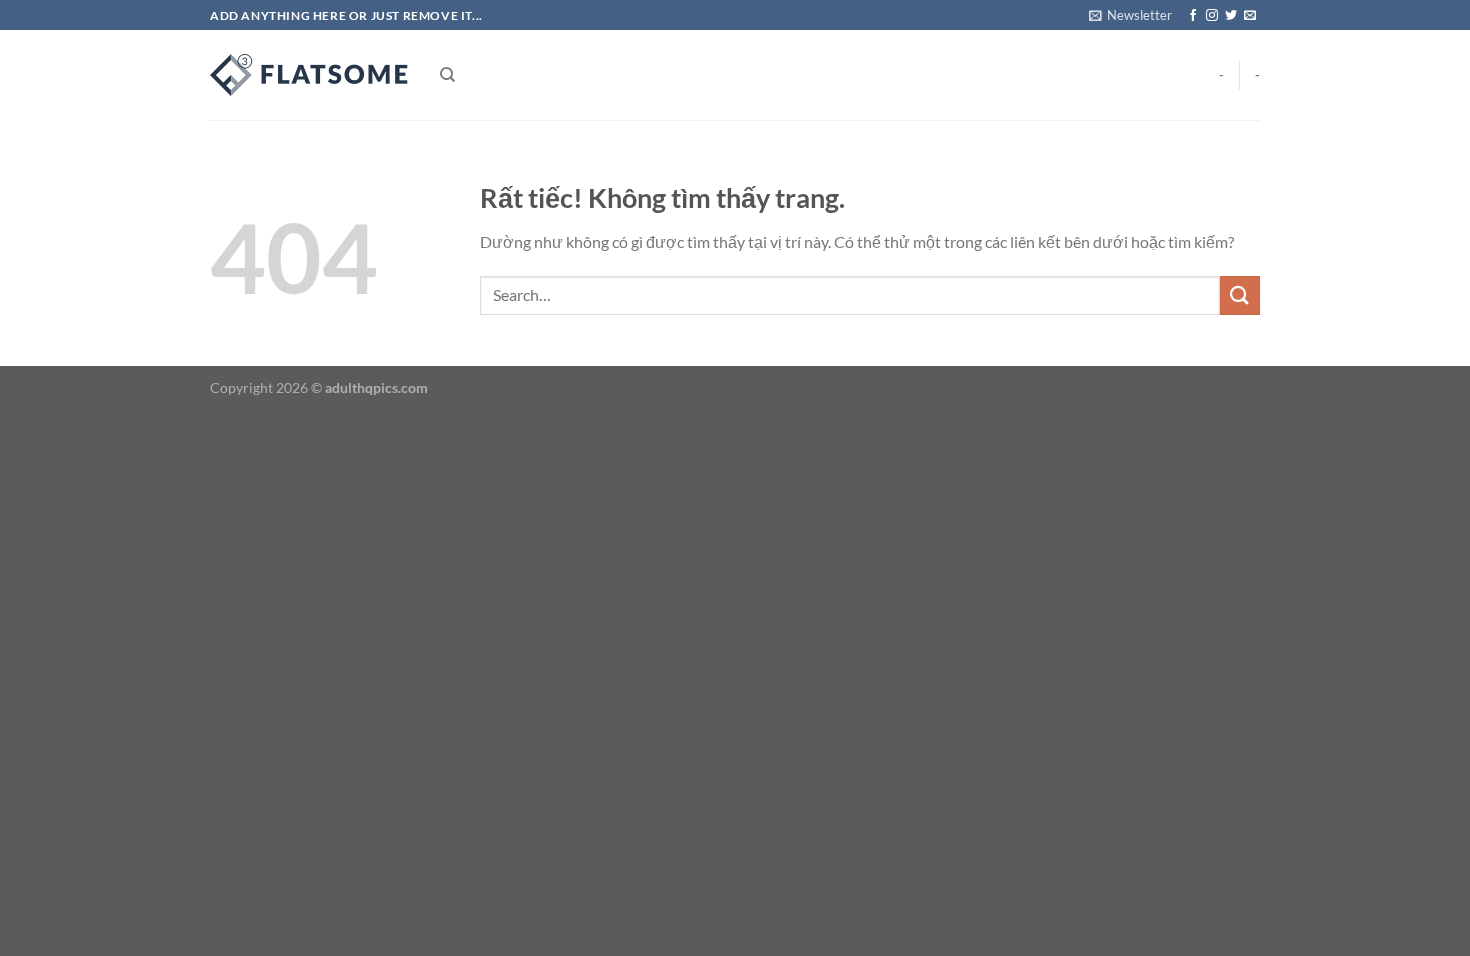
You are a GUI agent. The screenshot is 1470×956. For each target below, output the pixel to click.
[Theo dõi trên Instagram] (1212, 16)
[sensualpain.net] (310, 75)
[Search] (447, 75)
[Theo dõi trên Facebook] (1193, 16)
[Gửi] (1240, 295)
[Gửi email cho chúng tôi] (1250, 16)
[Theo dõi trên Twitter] (1231, 16)
